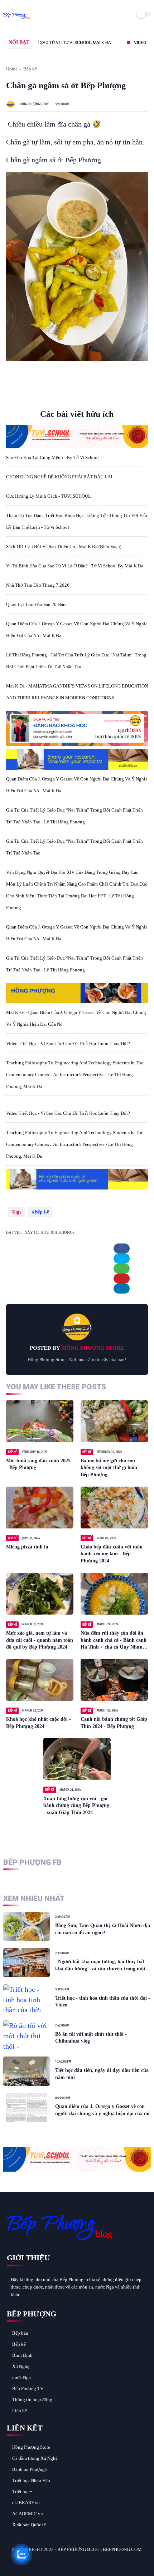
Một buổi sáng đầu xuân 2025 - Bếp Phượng (38, 1464)
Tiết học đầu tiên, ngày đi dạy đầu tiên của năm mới (102, 2074)
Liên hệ (20, 2411)
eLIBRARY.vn (26, 2503)
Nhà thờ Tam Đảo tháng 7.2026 (38, 585)
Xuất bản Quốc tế (29, 2525)
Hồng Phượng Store (31, 2447)
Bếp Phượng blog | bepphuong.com (100, 2549)
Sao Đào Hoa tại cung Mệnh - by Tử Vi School (52, 457)
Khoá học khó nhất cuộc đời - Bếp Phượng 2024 (38, 1723)
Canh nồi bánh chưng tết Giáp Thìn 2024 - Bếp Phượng (114, 1723)
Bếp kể (30, 69)
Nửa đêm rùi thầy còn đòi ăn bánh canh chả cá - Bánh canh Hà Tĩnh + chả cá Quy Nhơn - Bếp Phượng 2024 (114, 1641)
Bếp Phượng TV (28, 2388)
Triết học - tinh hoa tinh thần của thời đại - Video (103, 2002)
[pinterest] (122, 1279)
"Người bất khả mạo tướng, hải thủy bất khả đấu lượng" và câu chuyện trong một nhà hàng (100, 1966)
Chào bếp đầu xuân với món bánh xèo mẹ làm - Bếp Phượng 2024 (112, 1554)
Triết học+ (22, 2491)
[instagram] (51, 2562)
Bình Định (22, 2355)
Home (12, 69)
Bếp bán (20, 2333)
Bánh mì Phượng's (30, 2469)
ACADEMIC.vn (28, 2514)
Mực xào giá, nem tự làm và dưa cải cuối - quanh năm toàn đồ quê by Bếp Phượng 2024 (40, 1640)
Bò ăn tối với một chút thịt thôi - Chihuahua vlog (91, 2038)
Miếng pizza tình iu (27, 1547)
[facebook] (122, 1248)
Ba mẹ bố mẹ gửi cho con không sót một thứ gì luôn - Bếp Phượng (110, 1468)
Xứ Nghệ (21, 2366)
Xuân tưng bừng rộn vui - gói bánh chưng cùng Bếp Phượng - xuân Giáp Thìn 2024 (76, 1806)
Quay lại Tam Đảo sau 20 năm (36, 604)
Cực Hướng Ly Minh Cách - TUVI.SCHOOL (49, 496)
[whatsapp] (122, 1269)
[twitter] (122, 1259)
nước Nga (21, 2377)
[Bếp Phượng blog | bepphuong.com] (17, 19)
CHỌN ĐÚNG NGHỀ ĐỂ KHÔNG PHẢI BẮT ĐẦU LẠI (59, 477)
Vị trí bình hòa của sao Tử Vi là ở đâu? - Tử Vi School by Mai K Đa (75, 566)
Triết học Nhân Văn (31, 2480)
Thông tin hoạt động (32, 2400)
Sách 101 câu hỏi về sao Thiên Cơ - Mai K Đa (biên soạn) (64, 546)
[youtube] (61, 2562)
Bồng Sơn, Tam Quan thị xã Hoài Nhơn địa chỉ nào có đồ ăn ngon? (103, 1929)
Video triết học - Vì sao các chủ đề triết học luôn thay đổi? (68, 1043)
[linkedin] (122, 1289)
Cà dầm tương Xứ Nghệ (35, 2458)
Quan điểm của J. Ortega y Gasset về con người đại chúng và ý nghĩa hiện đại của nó (102, 2110)
